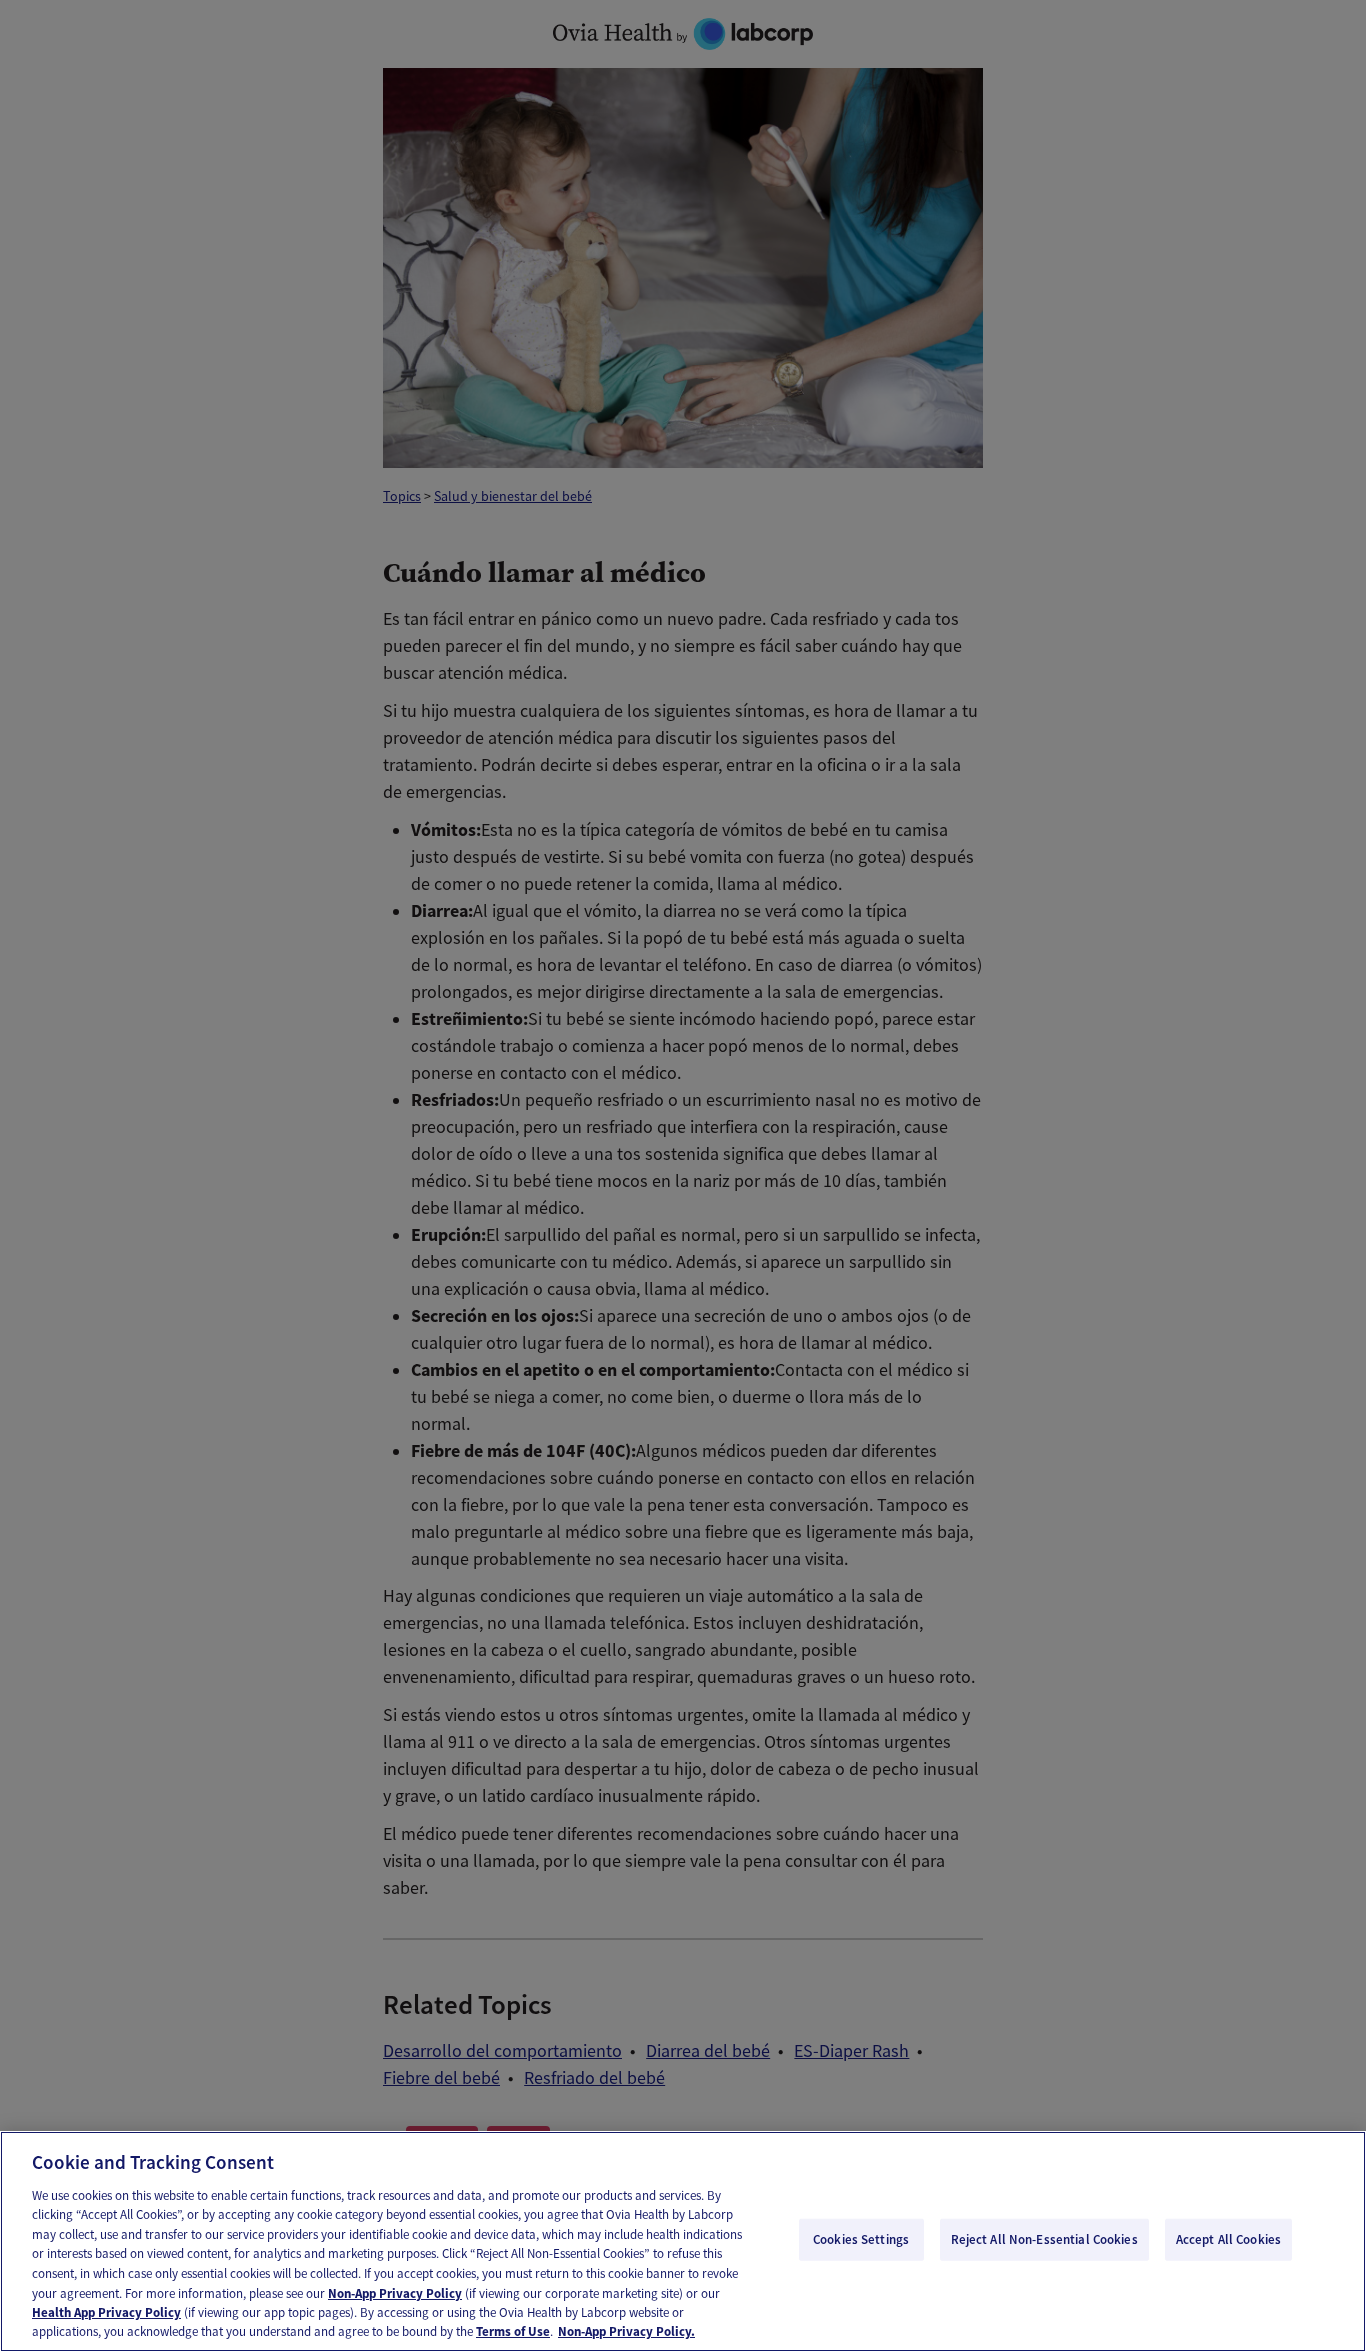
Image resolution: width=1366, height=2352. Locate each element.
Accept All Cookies (1228, 2239)
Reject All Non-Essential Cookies (1044, 2239)
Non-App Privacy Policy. (626, 2331)
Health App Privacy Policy (106, 2312)
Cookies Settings (861, 2239)
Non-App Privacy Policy (395, 2292)
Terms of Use (513, 2331)
